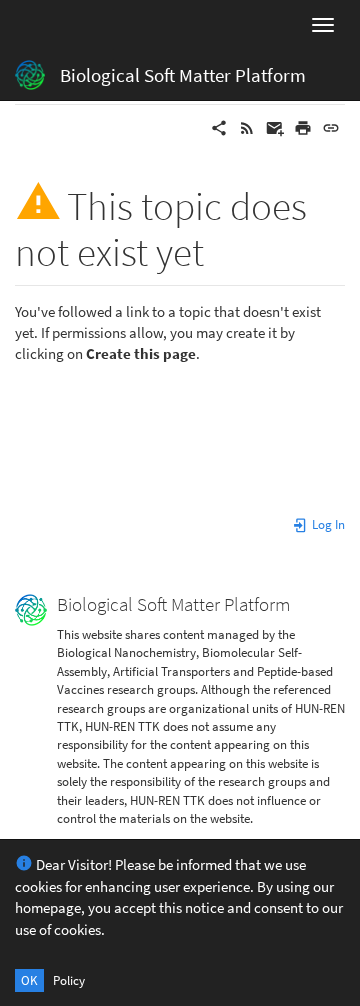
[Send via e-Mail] (275, 126)
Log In (327, 524)
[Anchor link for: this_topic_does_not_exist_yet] (223, 248)
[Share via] (219, 126)
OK (29, 980)
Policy (69, 980)
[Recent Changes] (247, 126)
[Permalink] (331, 126)
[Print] (303, 126)
